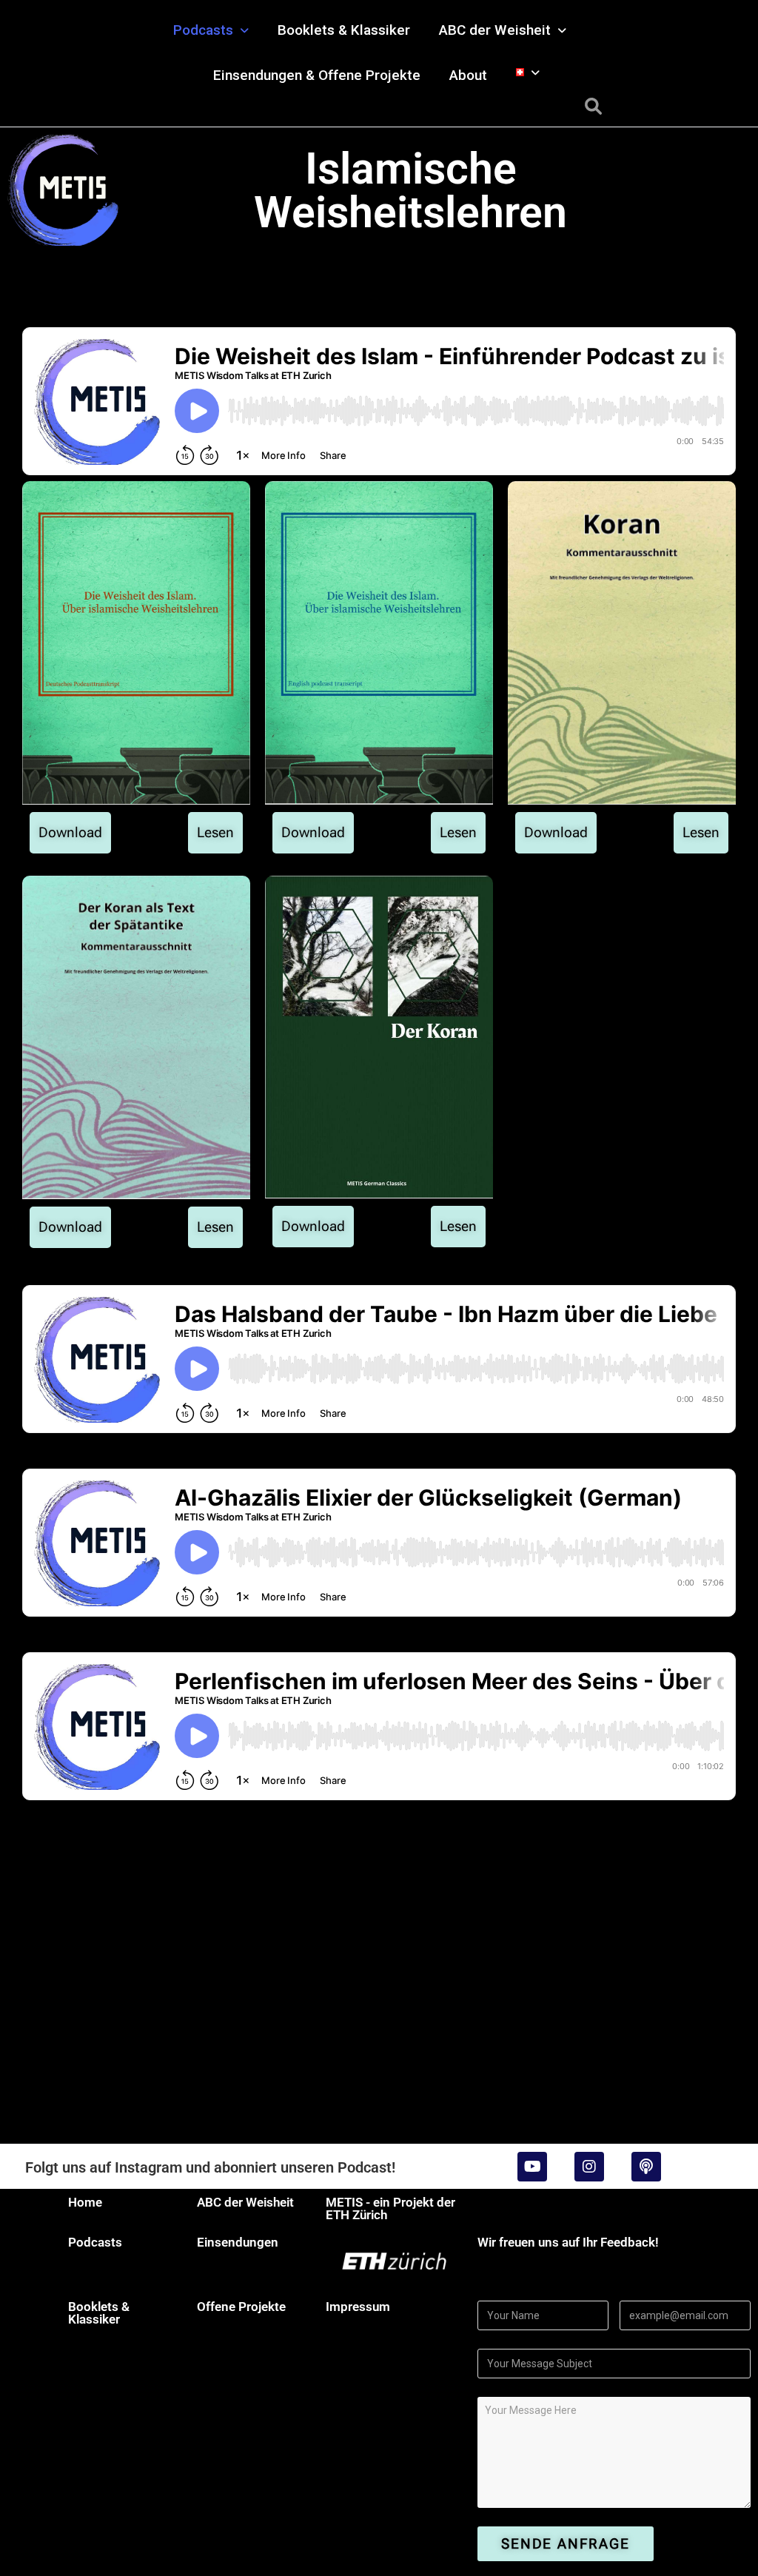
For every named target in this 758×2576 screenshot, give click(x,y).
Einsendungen (238, 2242)
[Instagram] (589, 2167)
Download (70, 832)
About (468, 75)
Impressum (358, 2307)
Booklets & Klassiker (344, 30)
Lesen (215, 832)
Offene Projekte (241, 2307)
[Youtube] (532, 2167)
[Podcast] (646, 2167)
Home (85, 2202)
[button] (211, 30)
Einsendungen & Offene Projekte (317, 75)
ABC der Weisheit (495, 30)
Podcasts (203, 30)
